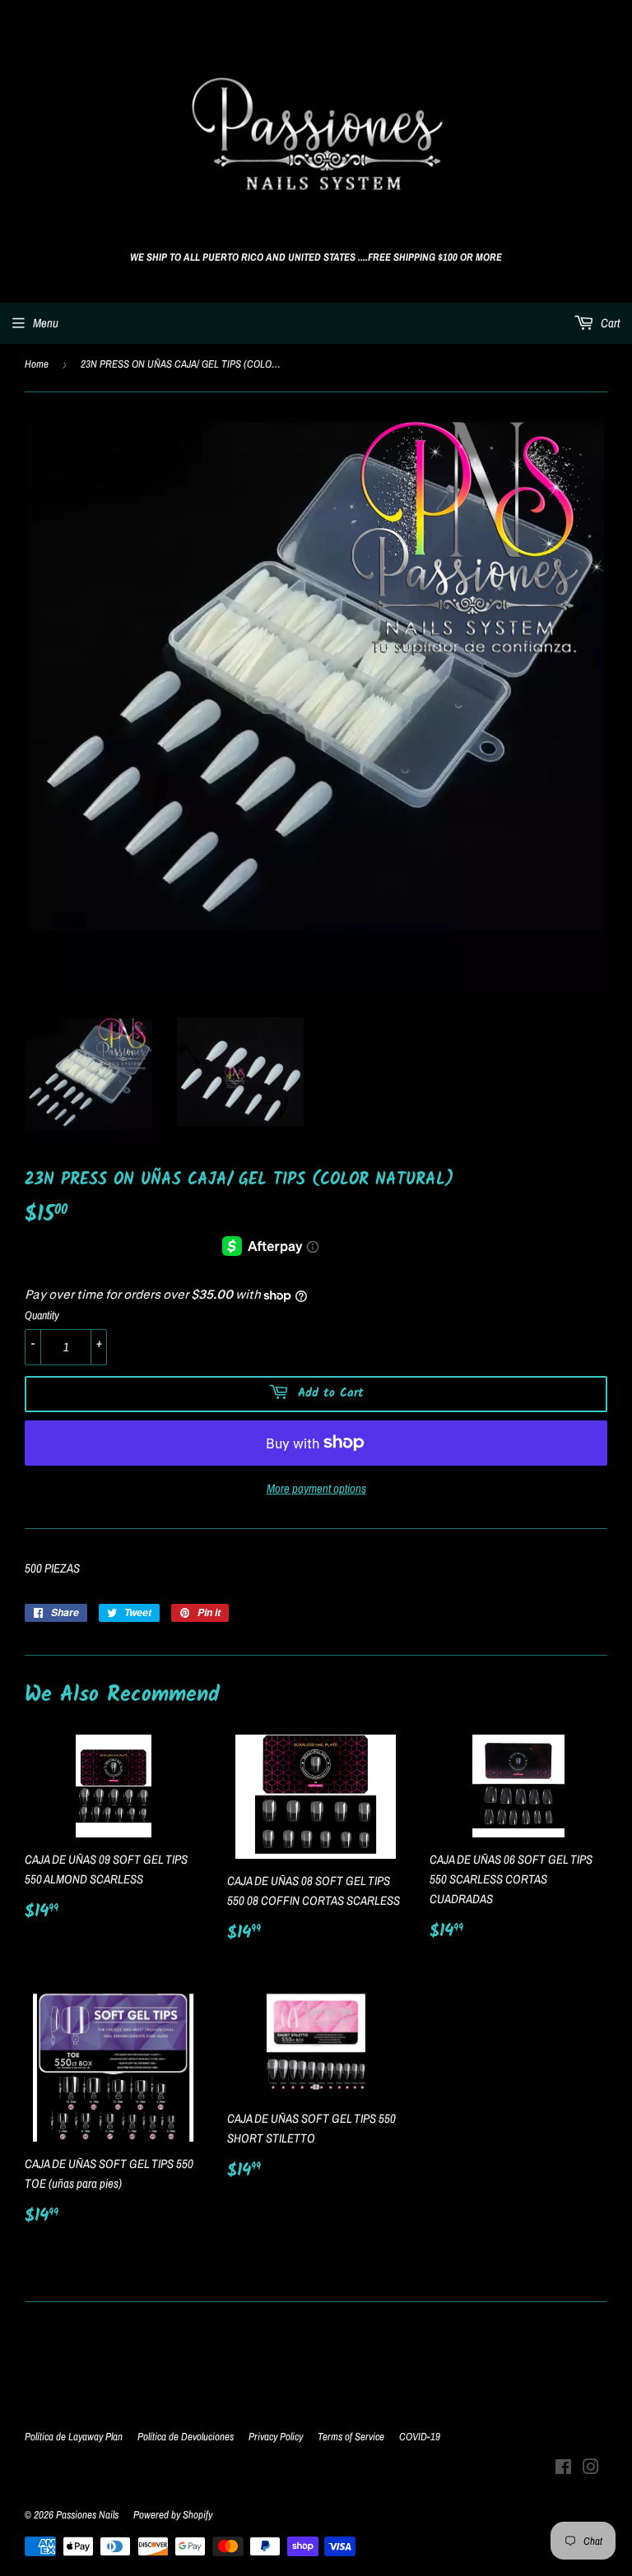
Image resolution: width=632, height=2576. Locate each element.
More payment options (316, 1488)
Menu (46, 323)
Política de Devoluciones (186, 2437)
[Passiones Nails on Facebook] (563, 2469)
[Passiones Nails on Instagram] (591, 2469)
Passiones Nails (87, 2515)
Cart (609, 323)
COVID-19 (420, 2437)
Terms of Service (351, 2437)
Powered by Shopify (173, 2515)
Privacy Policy (276, 2437)
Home (37, 364)
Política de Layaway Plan (74, 2437)
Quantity (42, 1315)
